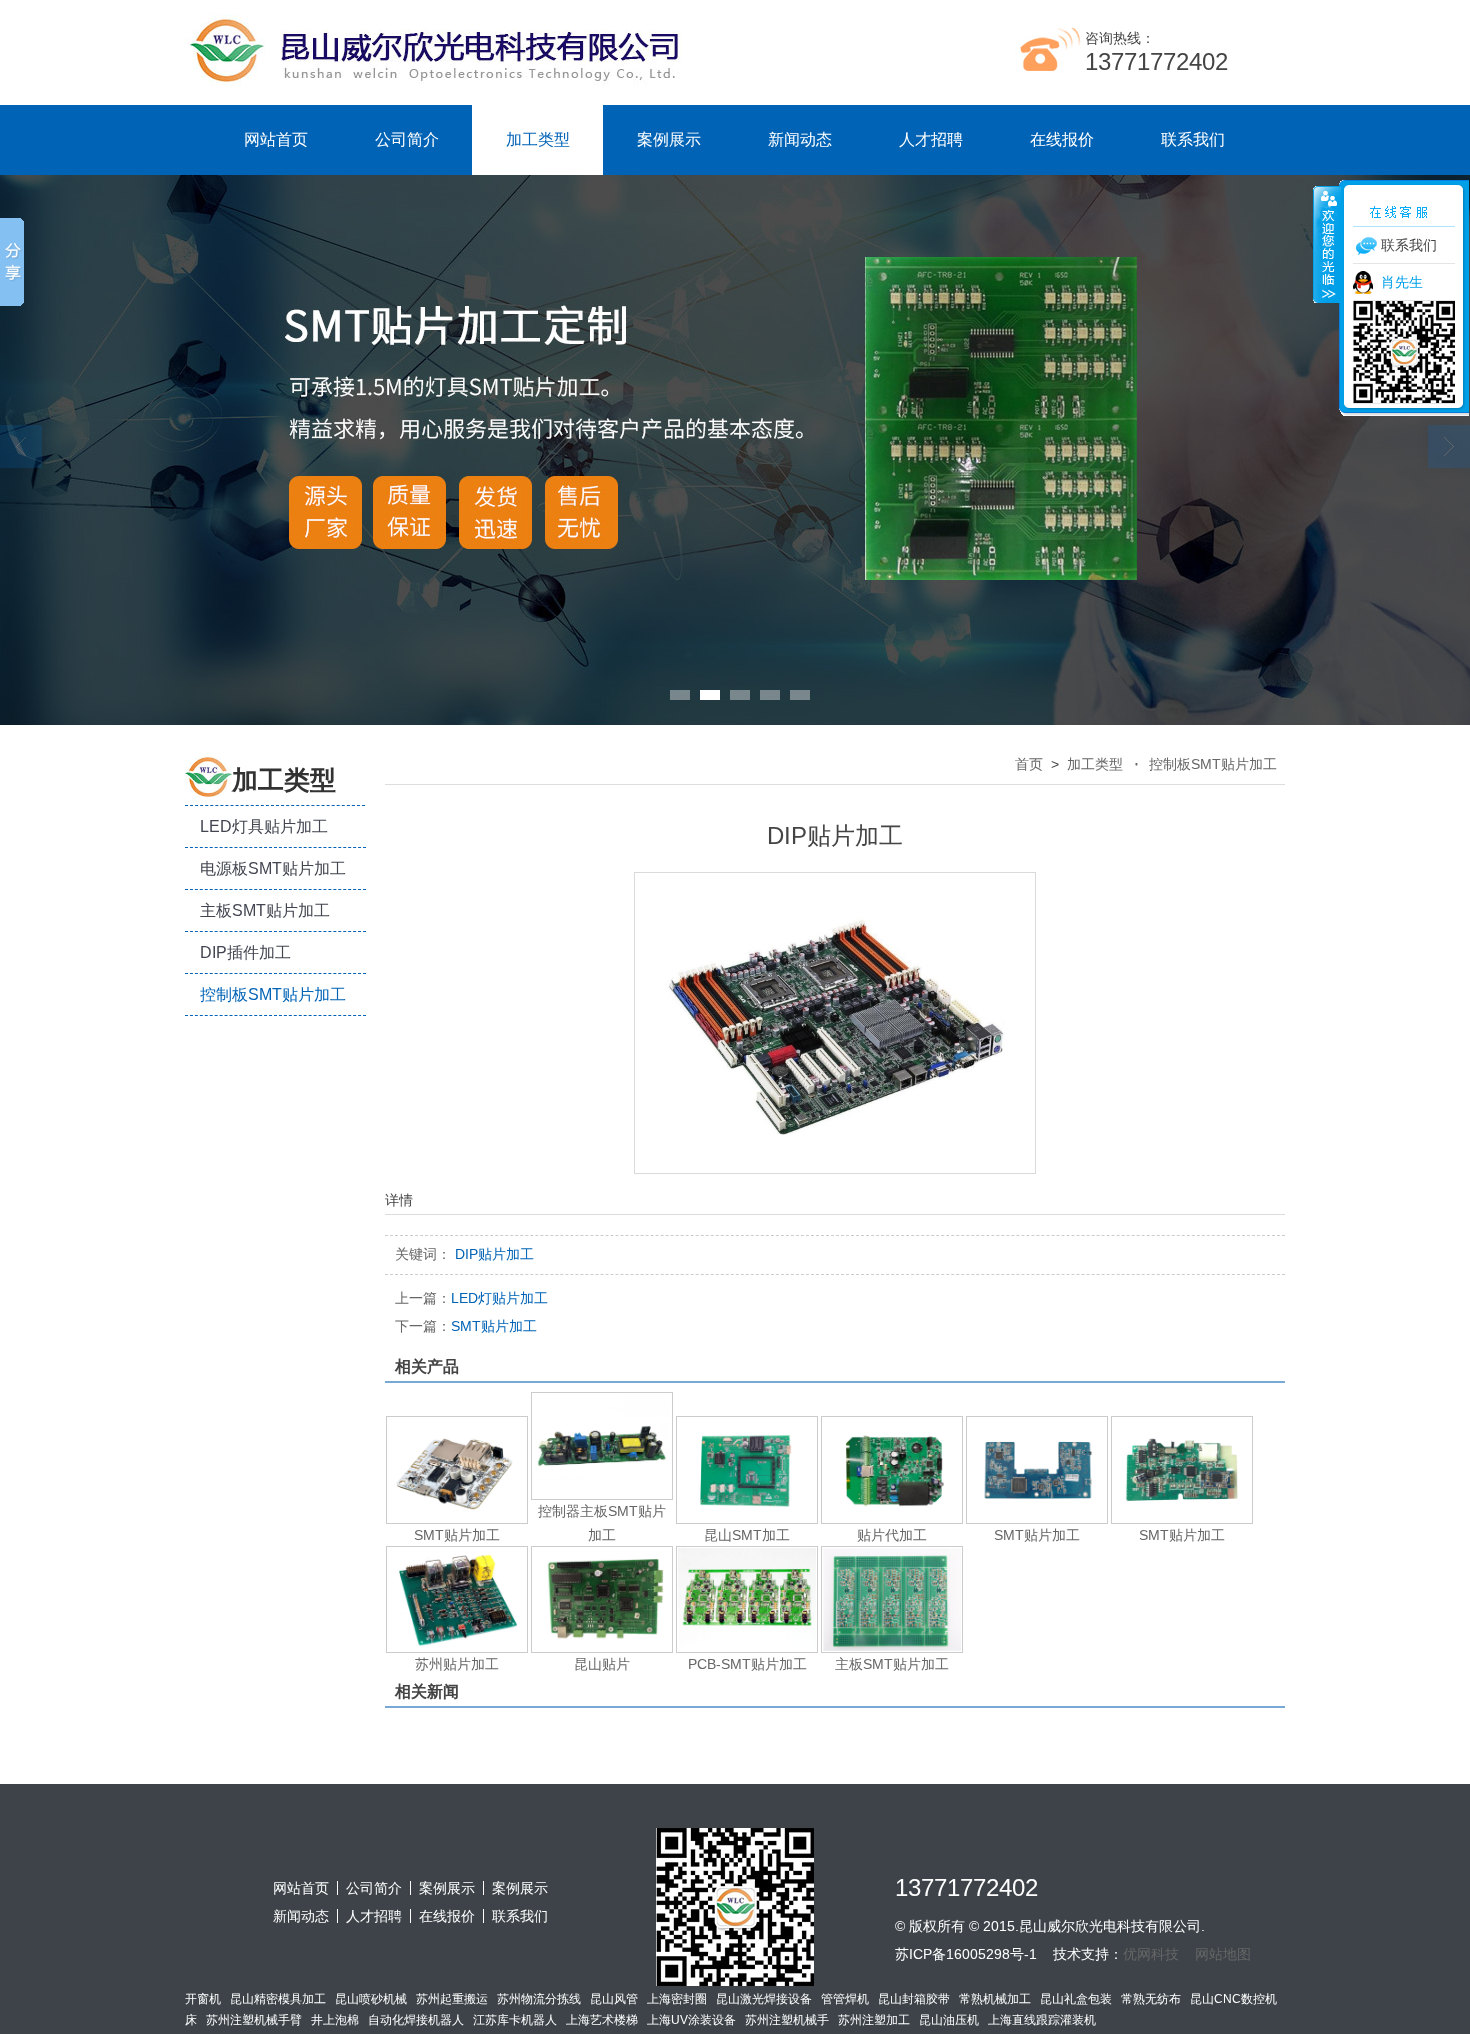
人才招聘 (931, 139)
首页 (1029, 764)
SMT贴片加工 (466, 1326)
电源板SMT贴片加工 (273, 868)
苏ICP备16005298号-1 (966, 1954)
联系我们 (1193, 139)
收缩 (1327, 244)
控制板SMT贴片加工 (273, 994)
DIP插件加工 (245, 952)
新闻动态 (800, 139)
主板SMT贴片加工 (265, 910)
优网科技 (1151, 1954)
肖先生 (1402, 282)
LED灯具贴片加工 (264, 826)
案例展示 (669, 139)
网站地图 (1223, 1954)
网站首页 (276, 139)
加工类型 (538, 139)
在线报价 (1062, 139)
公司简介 (407, 139)
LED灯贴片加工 (471, 1298)
